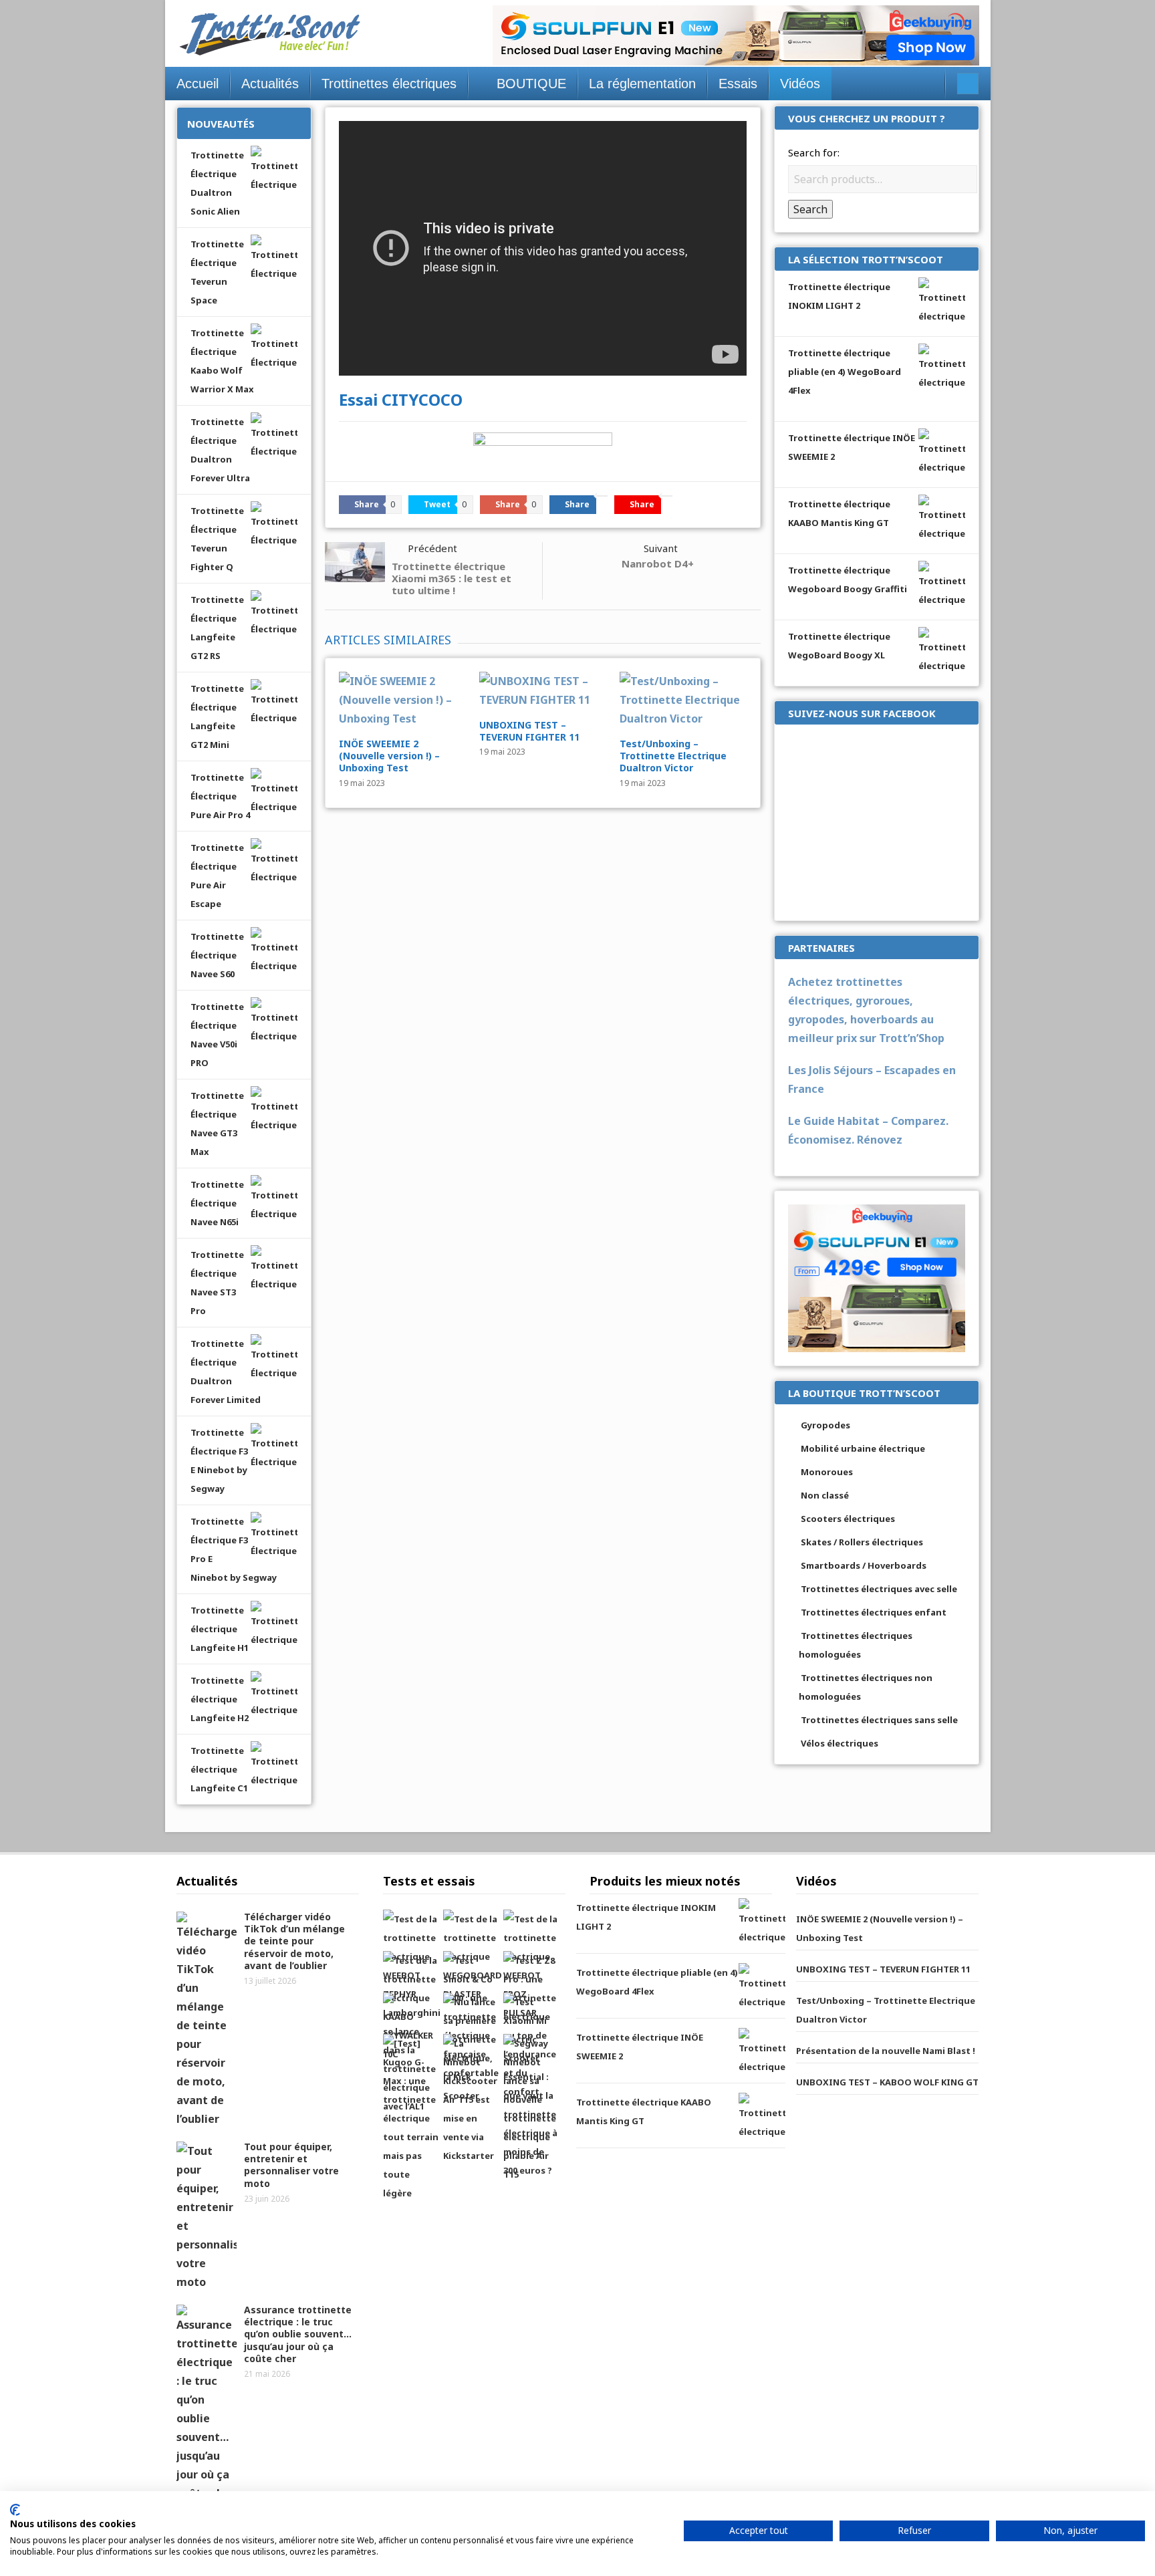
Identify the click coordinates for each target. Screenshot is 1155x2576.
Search (810, 209)
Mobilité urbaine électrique (863, 1448)
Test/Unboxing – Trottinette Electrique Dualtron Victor (673, 756)
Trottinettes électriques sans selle (879, 1720)
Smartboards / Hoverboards (864, 1565)
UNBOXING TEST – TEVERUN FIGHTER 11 (529, 731)
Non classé (825, 1495)
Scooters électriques (848, 1519)
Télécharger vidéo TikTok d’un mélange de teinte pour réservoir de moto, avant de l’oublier (294, 1941)
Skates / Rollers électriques (862, 1542)
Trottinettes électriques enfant (874, 1612)
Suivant (661, 548)
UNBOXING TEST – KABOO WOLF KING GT (887, 2082)
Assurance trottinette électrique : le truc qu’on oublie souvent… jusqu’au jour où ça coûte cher (298, 2334)
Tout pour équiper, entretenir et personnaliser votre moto (291, 2165)
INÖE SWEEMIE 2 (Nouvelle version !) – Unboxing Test (389, 756)
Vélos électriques (840, 1743)
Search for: (814, 152)
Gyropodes (825, 1425)
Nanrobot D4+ (658, 563)
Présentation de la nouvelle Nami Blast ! (886, 2051)
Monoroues (827, 1472)
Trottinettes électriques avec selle (879, 1589)
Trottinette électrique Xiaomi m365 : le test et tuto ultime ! (452, 578)
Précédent (432, 548)
